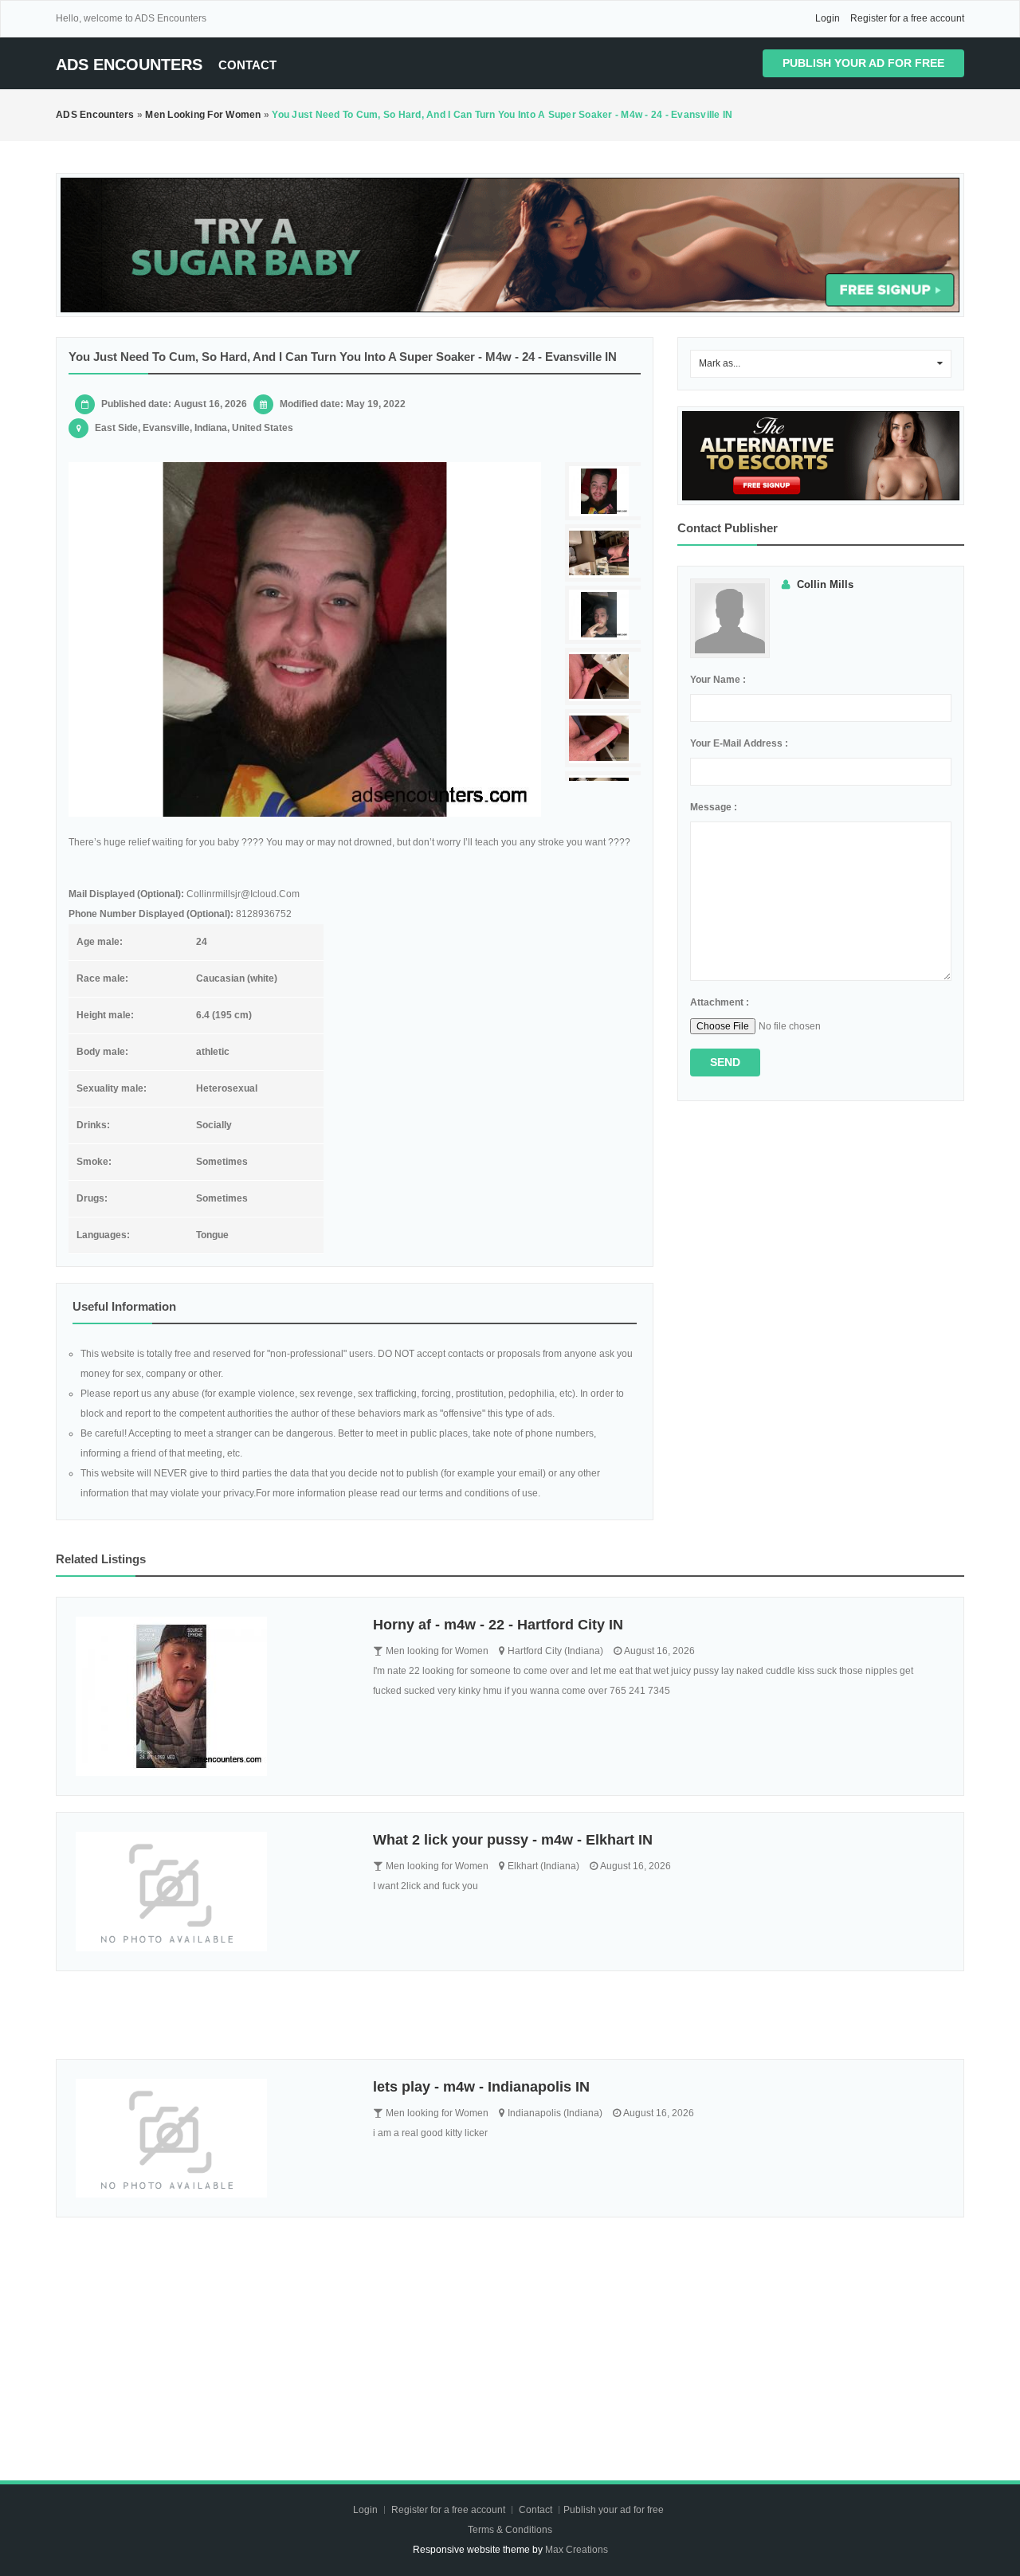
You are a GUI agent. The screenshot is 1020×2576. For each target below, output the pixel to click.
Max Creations (577, 2550)
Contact (247, 65)
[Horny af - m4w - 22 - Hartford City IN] (212, 1696)
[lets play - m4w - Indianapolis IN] (212, 2139)
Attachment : (720, 1002)
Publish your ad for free (863, 63)
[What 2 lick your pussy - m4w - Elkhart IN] (212, 1892)
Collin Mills (825, 584)
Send (725, 1062)
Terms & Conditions (510, 2530)
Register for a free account (907, 18)
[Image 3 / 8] (605, 615)
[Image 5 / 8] (605, 738)
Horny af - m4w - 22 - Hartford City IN (498, 1625)
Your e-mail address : (739, 743)
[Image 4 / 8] (605, 677)
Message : (714, 807)
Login (828, 18)
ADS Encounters (129, 65)
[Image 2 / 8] (605, 553)
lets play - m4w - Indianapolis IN (481, 2087)
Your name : (718, 680)
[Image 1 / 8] (305, 639)
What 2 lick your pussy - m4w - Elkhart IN (513, 1840)
